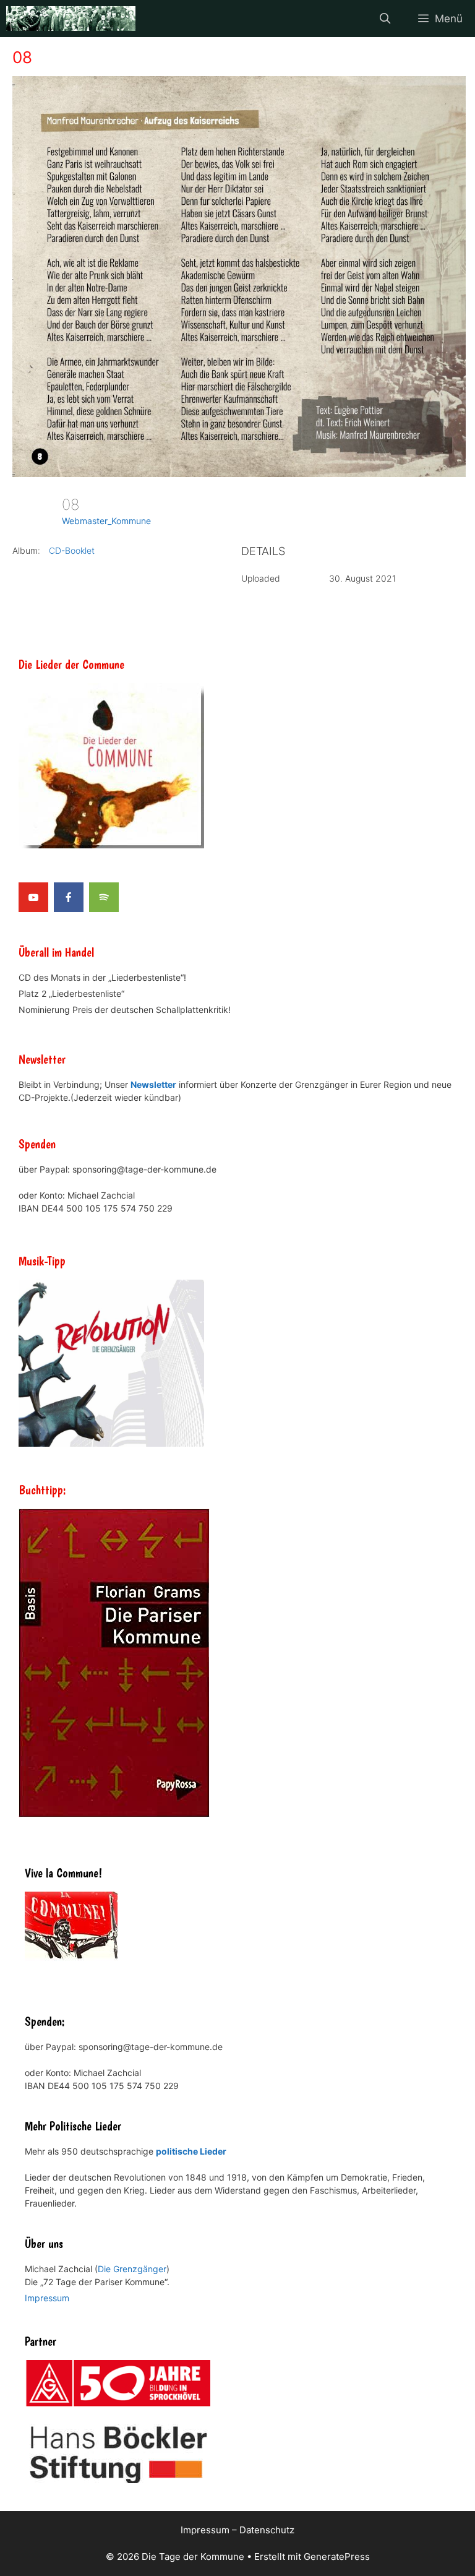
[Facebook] (69, 897)
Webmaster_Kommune (106, 521)
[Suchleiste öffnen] (385, 19)
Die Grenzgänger (132, 2269)
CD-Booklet (72, 550)
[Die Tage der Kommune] (71, 19)
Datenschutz (267, 2530)
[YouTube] (33, 897)
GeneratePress (337, 2557)
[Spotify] (104, 897)
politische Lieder (191, 2151)
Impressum (47, 2298)
